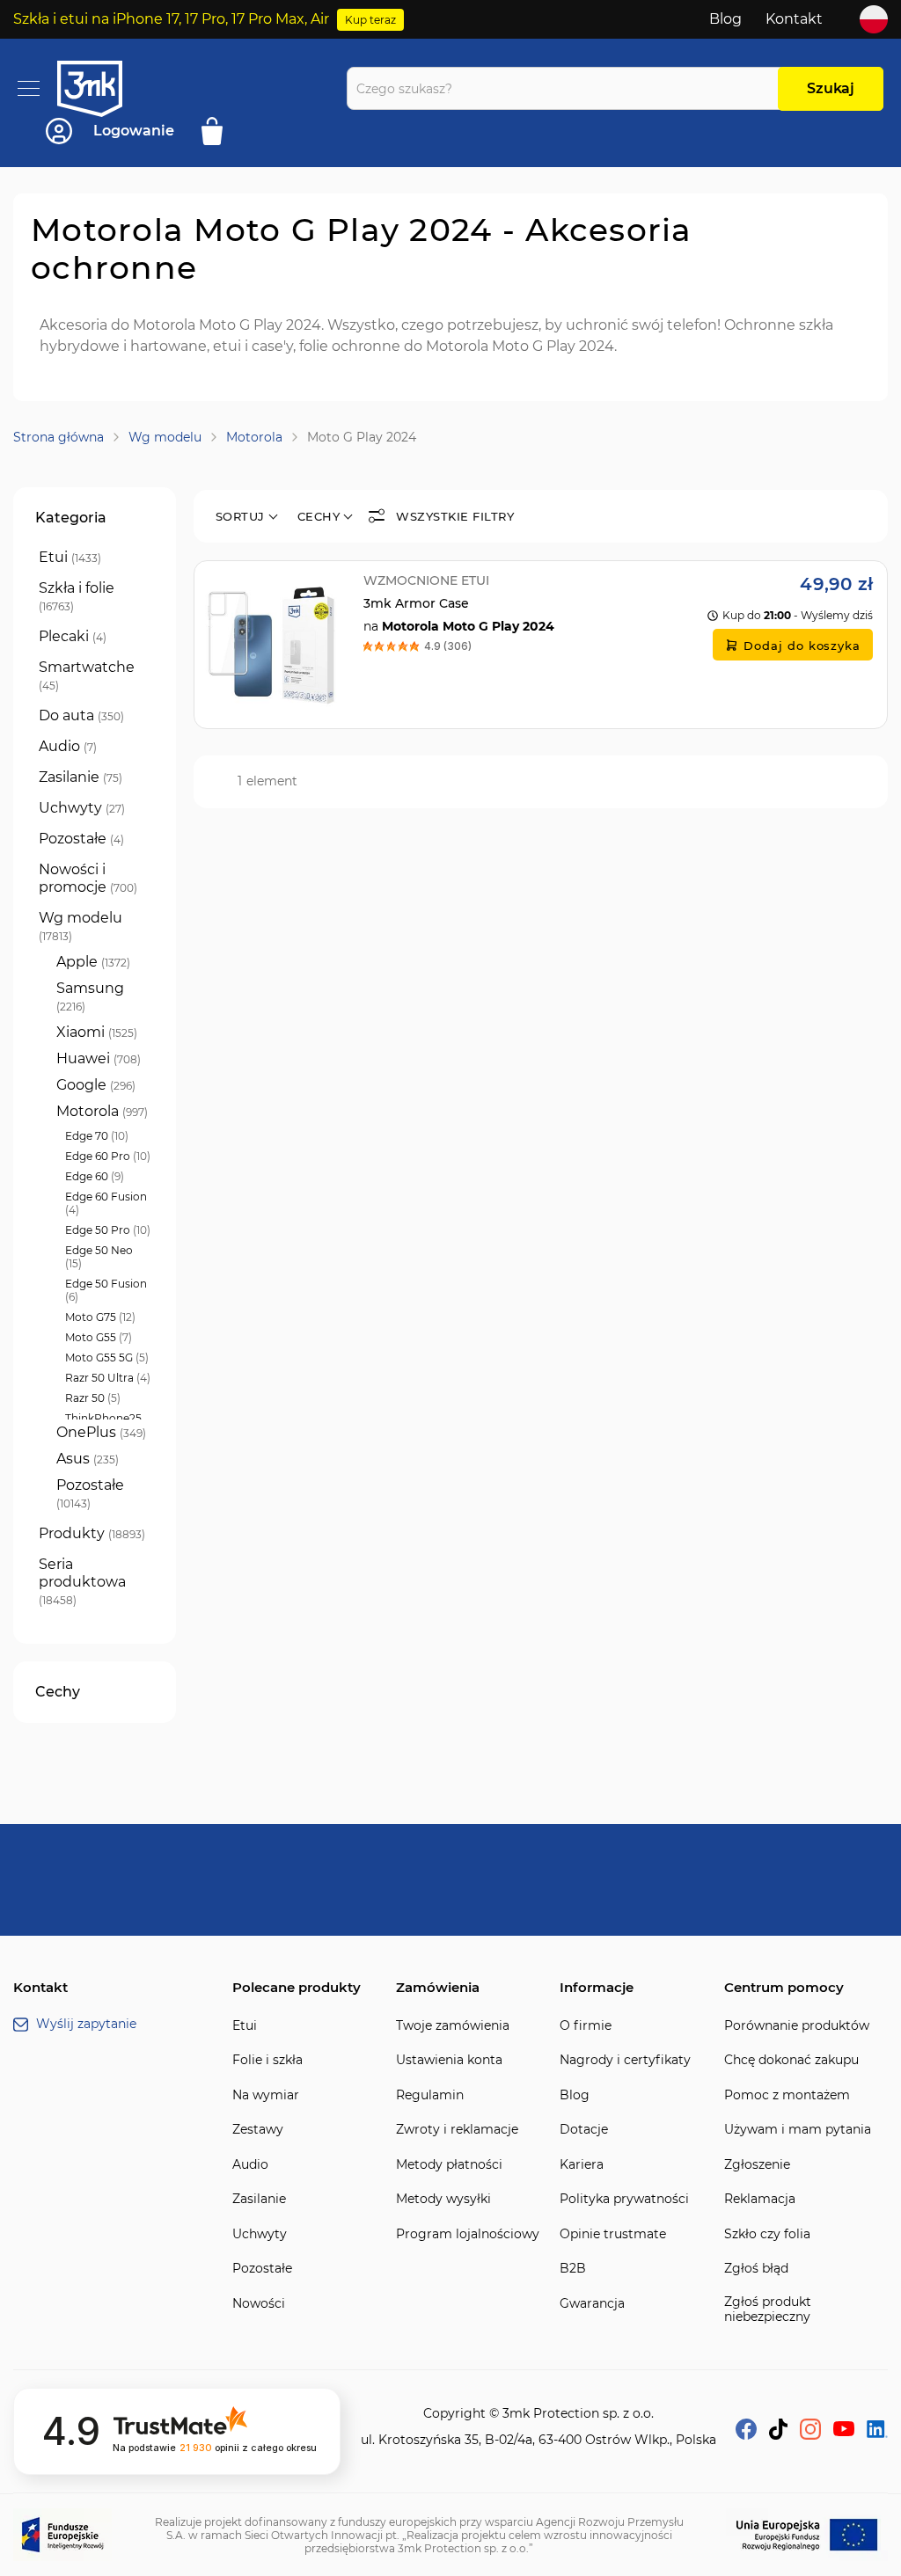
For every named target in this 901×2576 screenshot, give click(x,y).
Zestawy (258, 2130)
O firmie (586, 2026)
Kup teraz (370, 20)
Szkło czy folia (767, 2234)
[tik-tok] (778, 2435)
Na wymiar (266, 2095)
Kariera (582, 2165)
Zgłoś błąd (756, 2269)
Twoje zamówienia (453, 2026)
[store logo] (106, 89)
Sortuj (240, 516)
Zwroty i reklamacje (457, 2130)
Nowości (259, 2304)
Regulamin (430, 2095)
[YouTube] (844, 2431)
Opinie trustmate (613, 2234)
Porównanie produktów (797, 2026)
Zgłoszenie (757, 2165)
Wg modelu (165, 437)
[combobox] (567, 88)
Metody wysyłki (443, 2199)
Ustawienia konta (449, 2060)
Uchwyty (260, 2234)
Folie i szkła (267, 2060)
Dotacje (584, 2130)
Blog (725, 19)
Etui (245, 2026)
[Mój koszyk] (218, 131)
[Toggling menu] (29, 88)
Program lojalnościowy (468, 2234)
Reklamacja (760, 2199)
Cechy (319, 516)
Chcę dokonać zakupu (791, 2060)
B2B (573, 2269)
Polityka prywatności (624, 2199)
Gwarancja (592, 2304)
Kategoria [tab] (71, 518)
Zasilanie (259, 2199)
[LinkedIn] (877, 2433)
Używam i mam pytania (798, 2130)
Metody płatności (449, 2165)
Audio (250, 2165)
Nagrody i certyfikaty (625, 2060)
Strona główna (59, 437)
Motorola (254, 437)
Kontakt (794, 19)
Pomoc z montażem (787, 2095)
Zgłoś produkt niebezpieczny (768, 2310)
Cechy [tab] (58, 1692)
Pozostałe (262, 2269)
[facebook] (746, 2435)
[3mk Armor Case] (541, 645)
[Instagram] (810, 2435)
